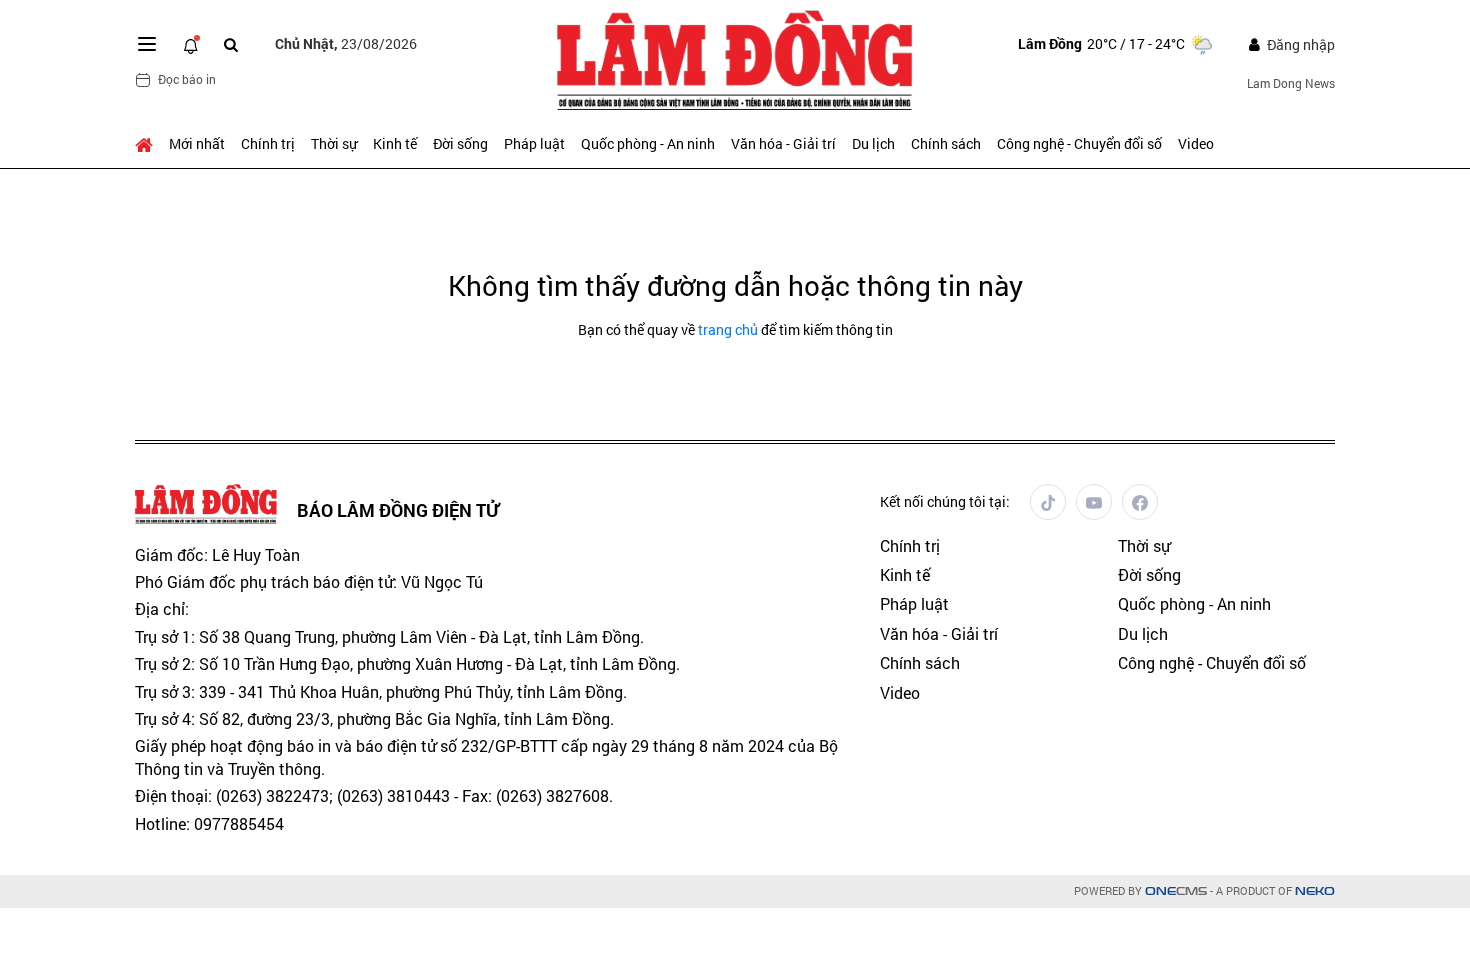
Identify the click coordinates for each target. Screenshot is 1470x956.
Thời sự (334, 143)
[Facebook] (1140, 502)
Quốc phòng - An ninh (648, 143)
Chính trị (268, 143)
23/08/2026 (346, 43)
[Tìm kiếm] (231, 44)
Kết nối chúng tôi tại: (945, 501)
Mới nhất (197, 143)
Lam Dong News (1291, 83)
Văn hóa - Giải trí (783, 143)
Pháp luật (534, 143)
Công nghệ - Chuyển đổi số (1079, 143)
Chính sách (946, 143)
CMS (1176, 891)
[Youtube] (1094, 502)
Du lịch (873, 143)
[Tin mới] (191, 44)
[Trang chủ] (148, 144)
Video (1196, 143)
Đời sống (460, 143)
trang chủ (728, 329)
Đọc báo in (187, 79)
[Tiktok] (1048, 502)
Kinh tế (395, 143)
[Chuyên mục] (147, 44)
